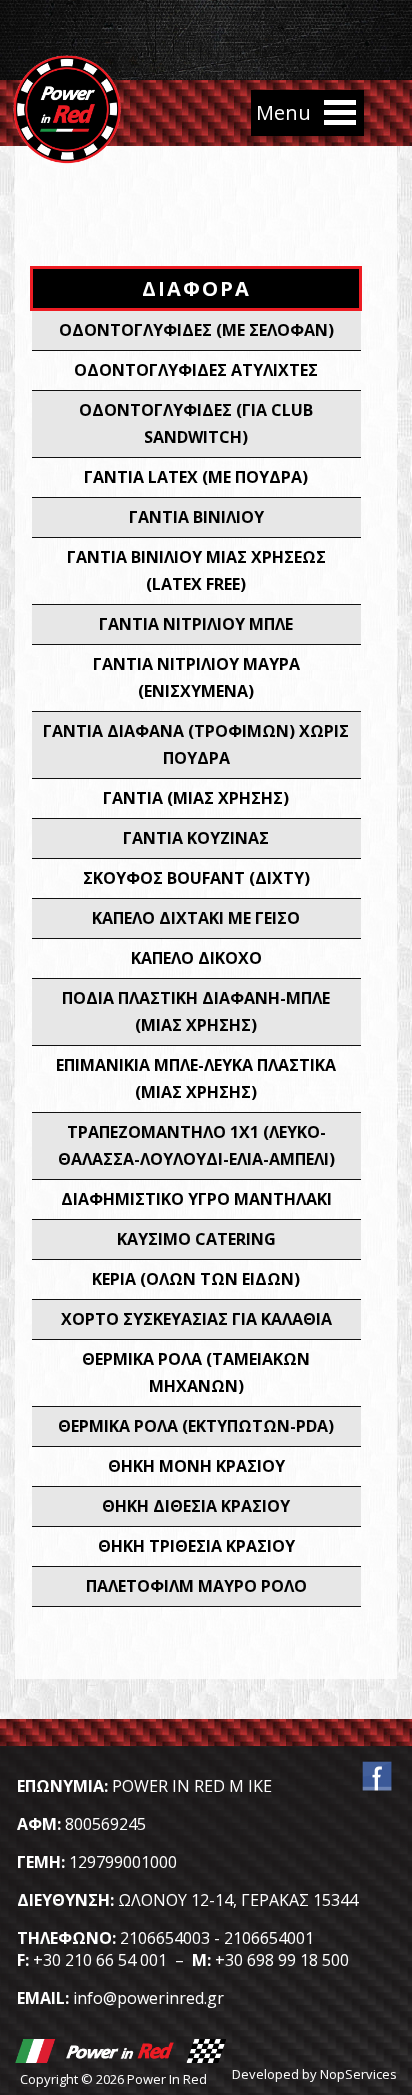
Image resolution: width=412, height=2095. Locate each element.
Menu (340, 113)
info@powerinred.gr (148, 1998)
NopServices (358, 2074)
